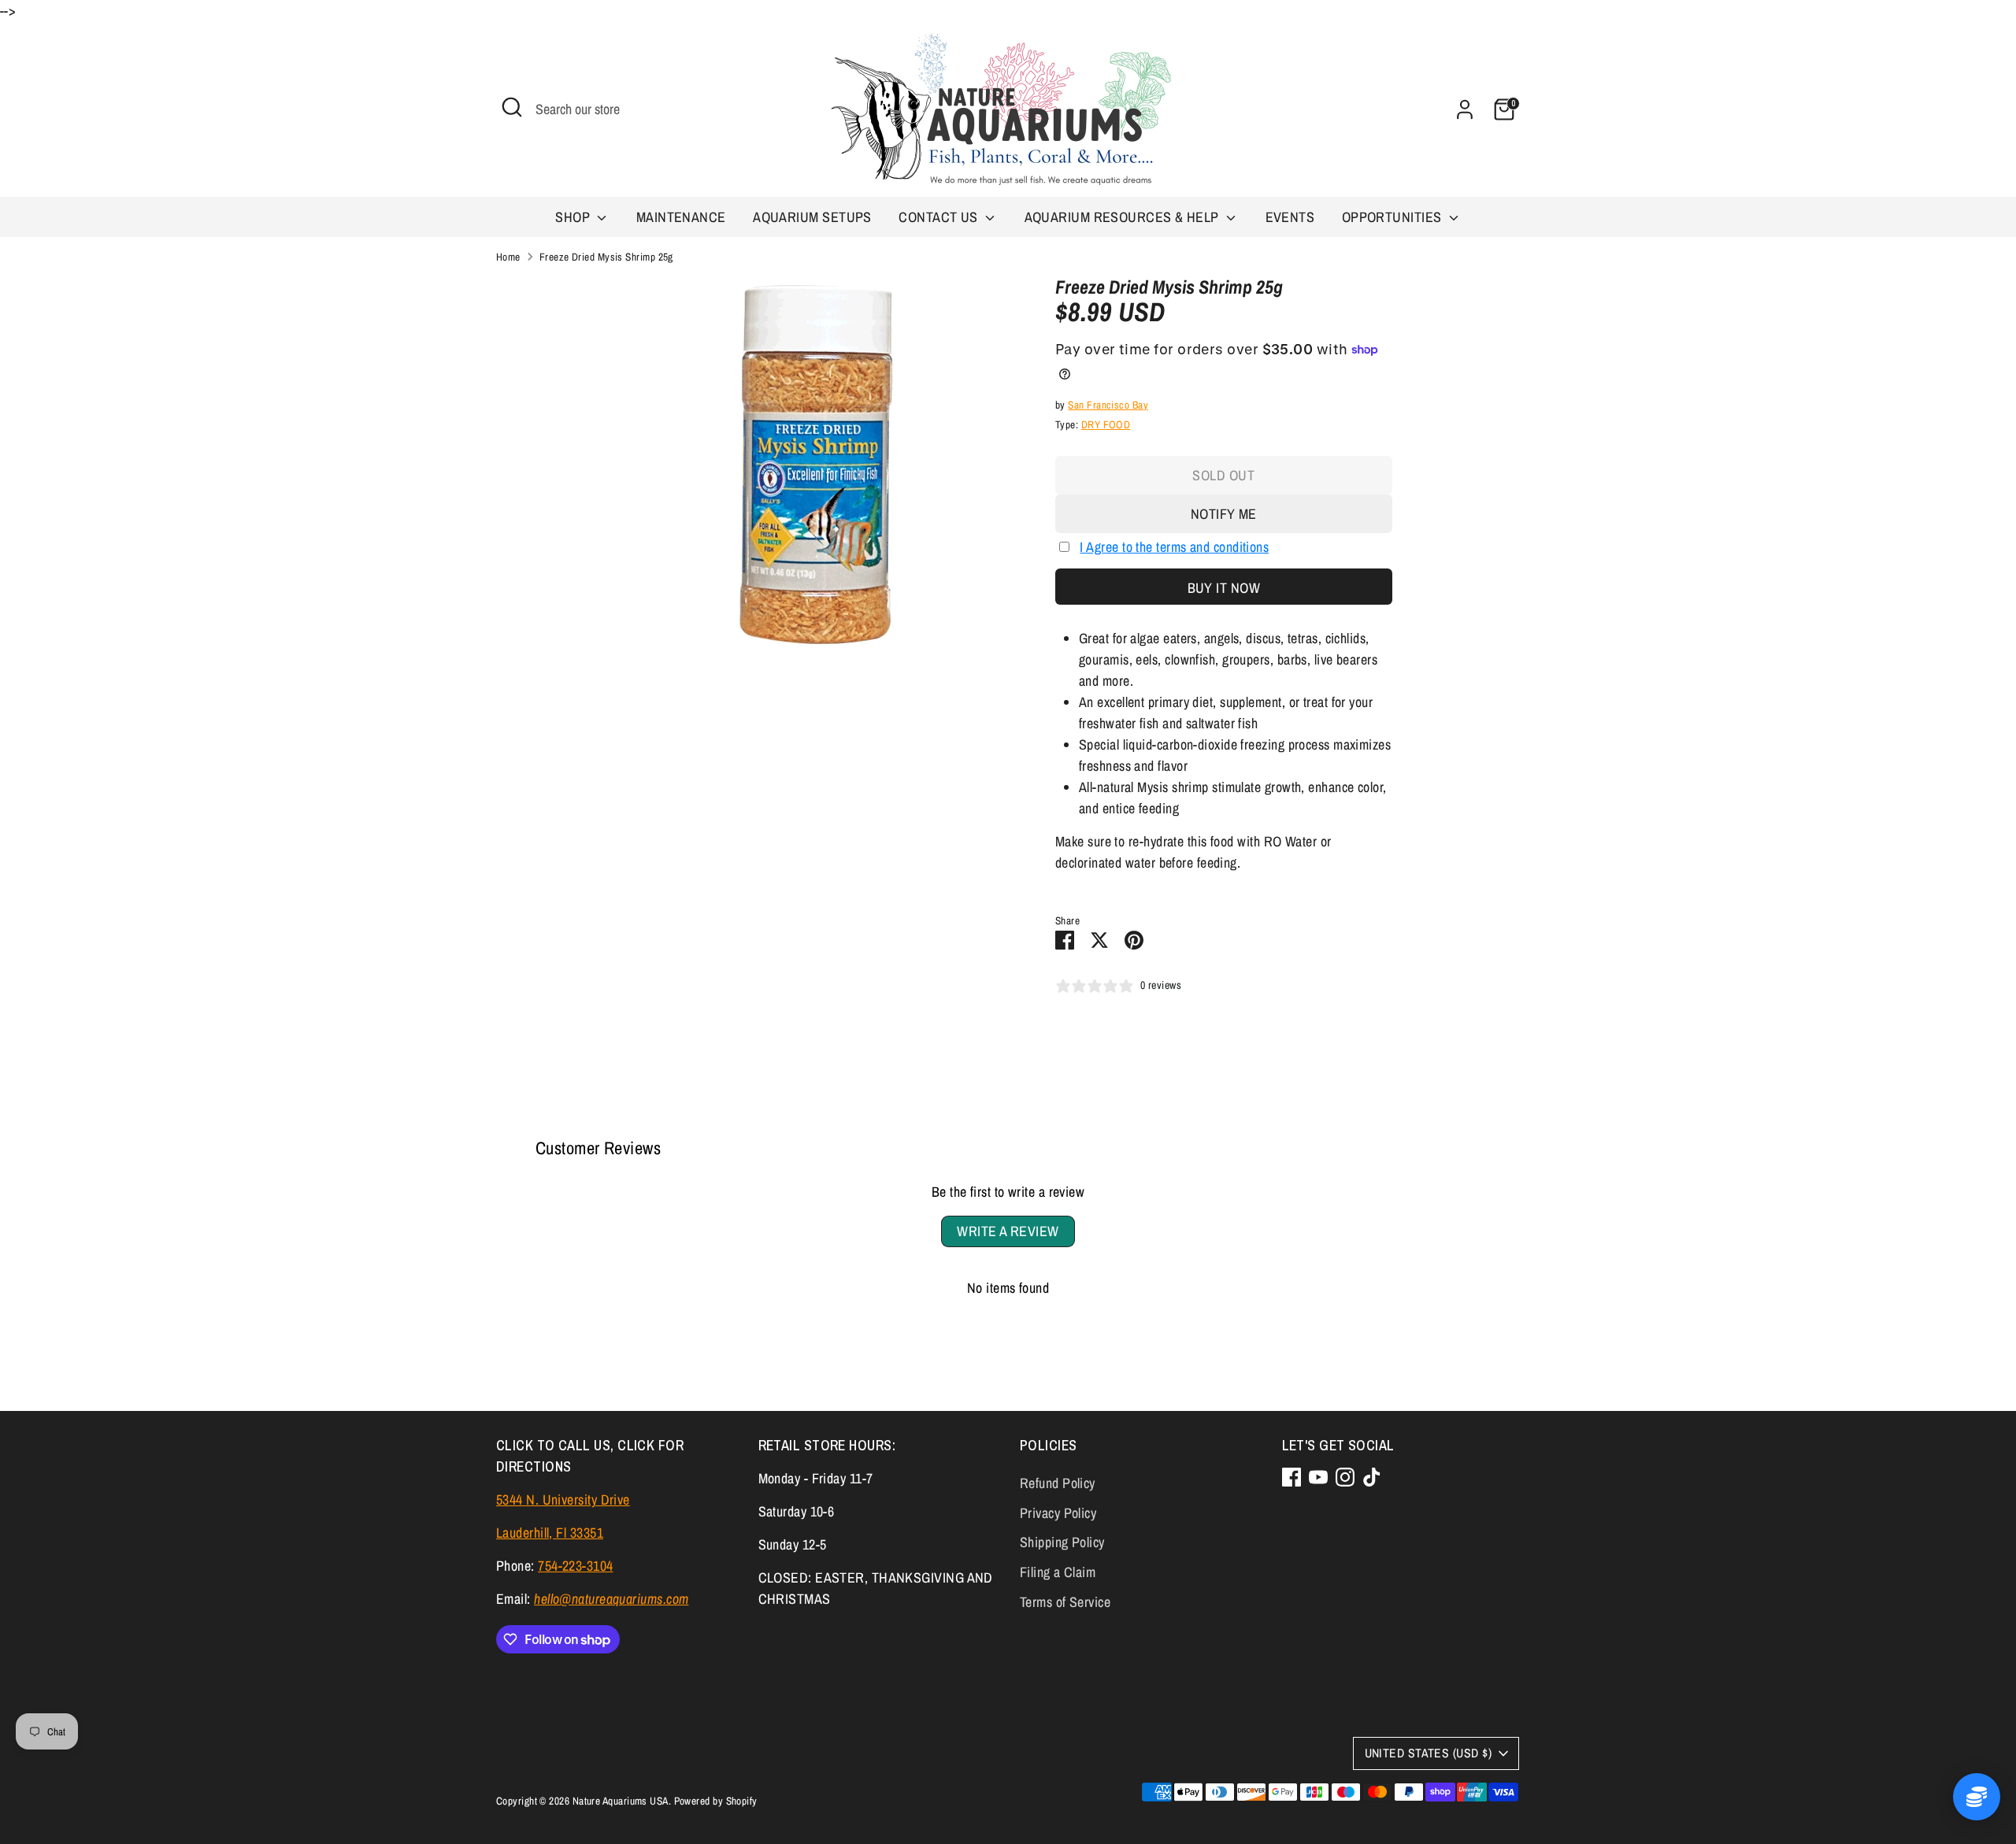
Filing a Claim (1058, 1572)
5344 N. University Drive (563, 1500)
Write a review (1008, 1231)
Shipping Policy (1062, 1542)
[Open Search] (512, 107)
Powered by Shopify (716, 1801)
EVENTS (1290, 217)
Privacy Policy (1058, 1513)
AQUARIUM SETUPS (812, 217)
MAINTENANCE (681, 217)
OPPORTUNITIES (1393, 217)
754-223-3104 (575, 1566)
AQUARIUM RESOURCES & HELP (1124, 217)
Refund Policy (1058, 1483)
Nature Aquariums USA (621, 1801)
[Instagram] (1345, 1477)
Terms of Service (1065, 1602)
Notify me (1224, 514)
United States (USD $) (1428, 1753)
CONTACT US (940, 217)
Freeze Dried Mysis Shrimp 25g (606, 257)
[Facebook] (1291, 1477)
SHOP (574, 217)
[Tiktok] (1372, 1477)
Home (508, 257)
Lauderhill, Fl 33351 (550, 1533)
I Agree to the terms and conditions (1174, 547)
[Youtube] (1318, 1477)
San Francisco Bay (1108, 405)
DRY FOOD (1106, 424)
